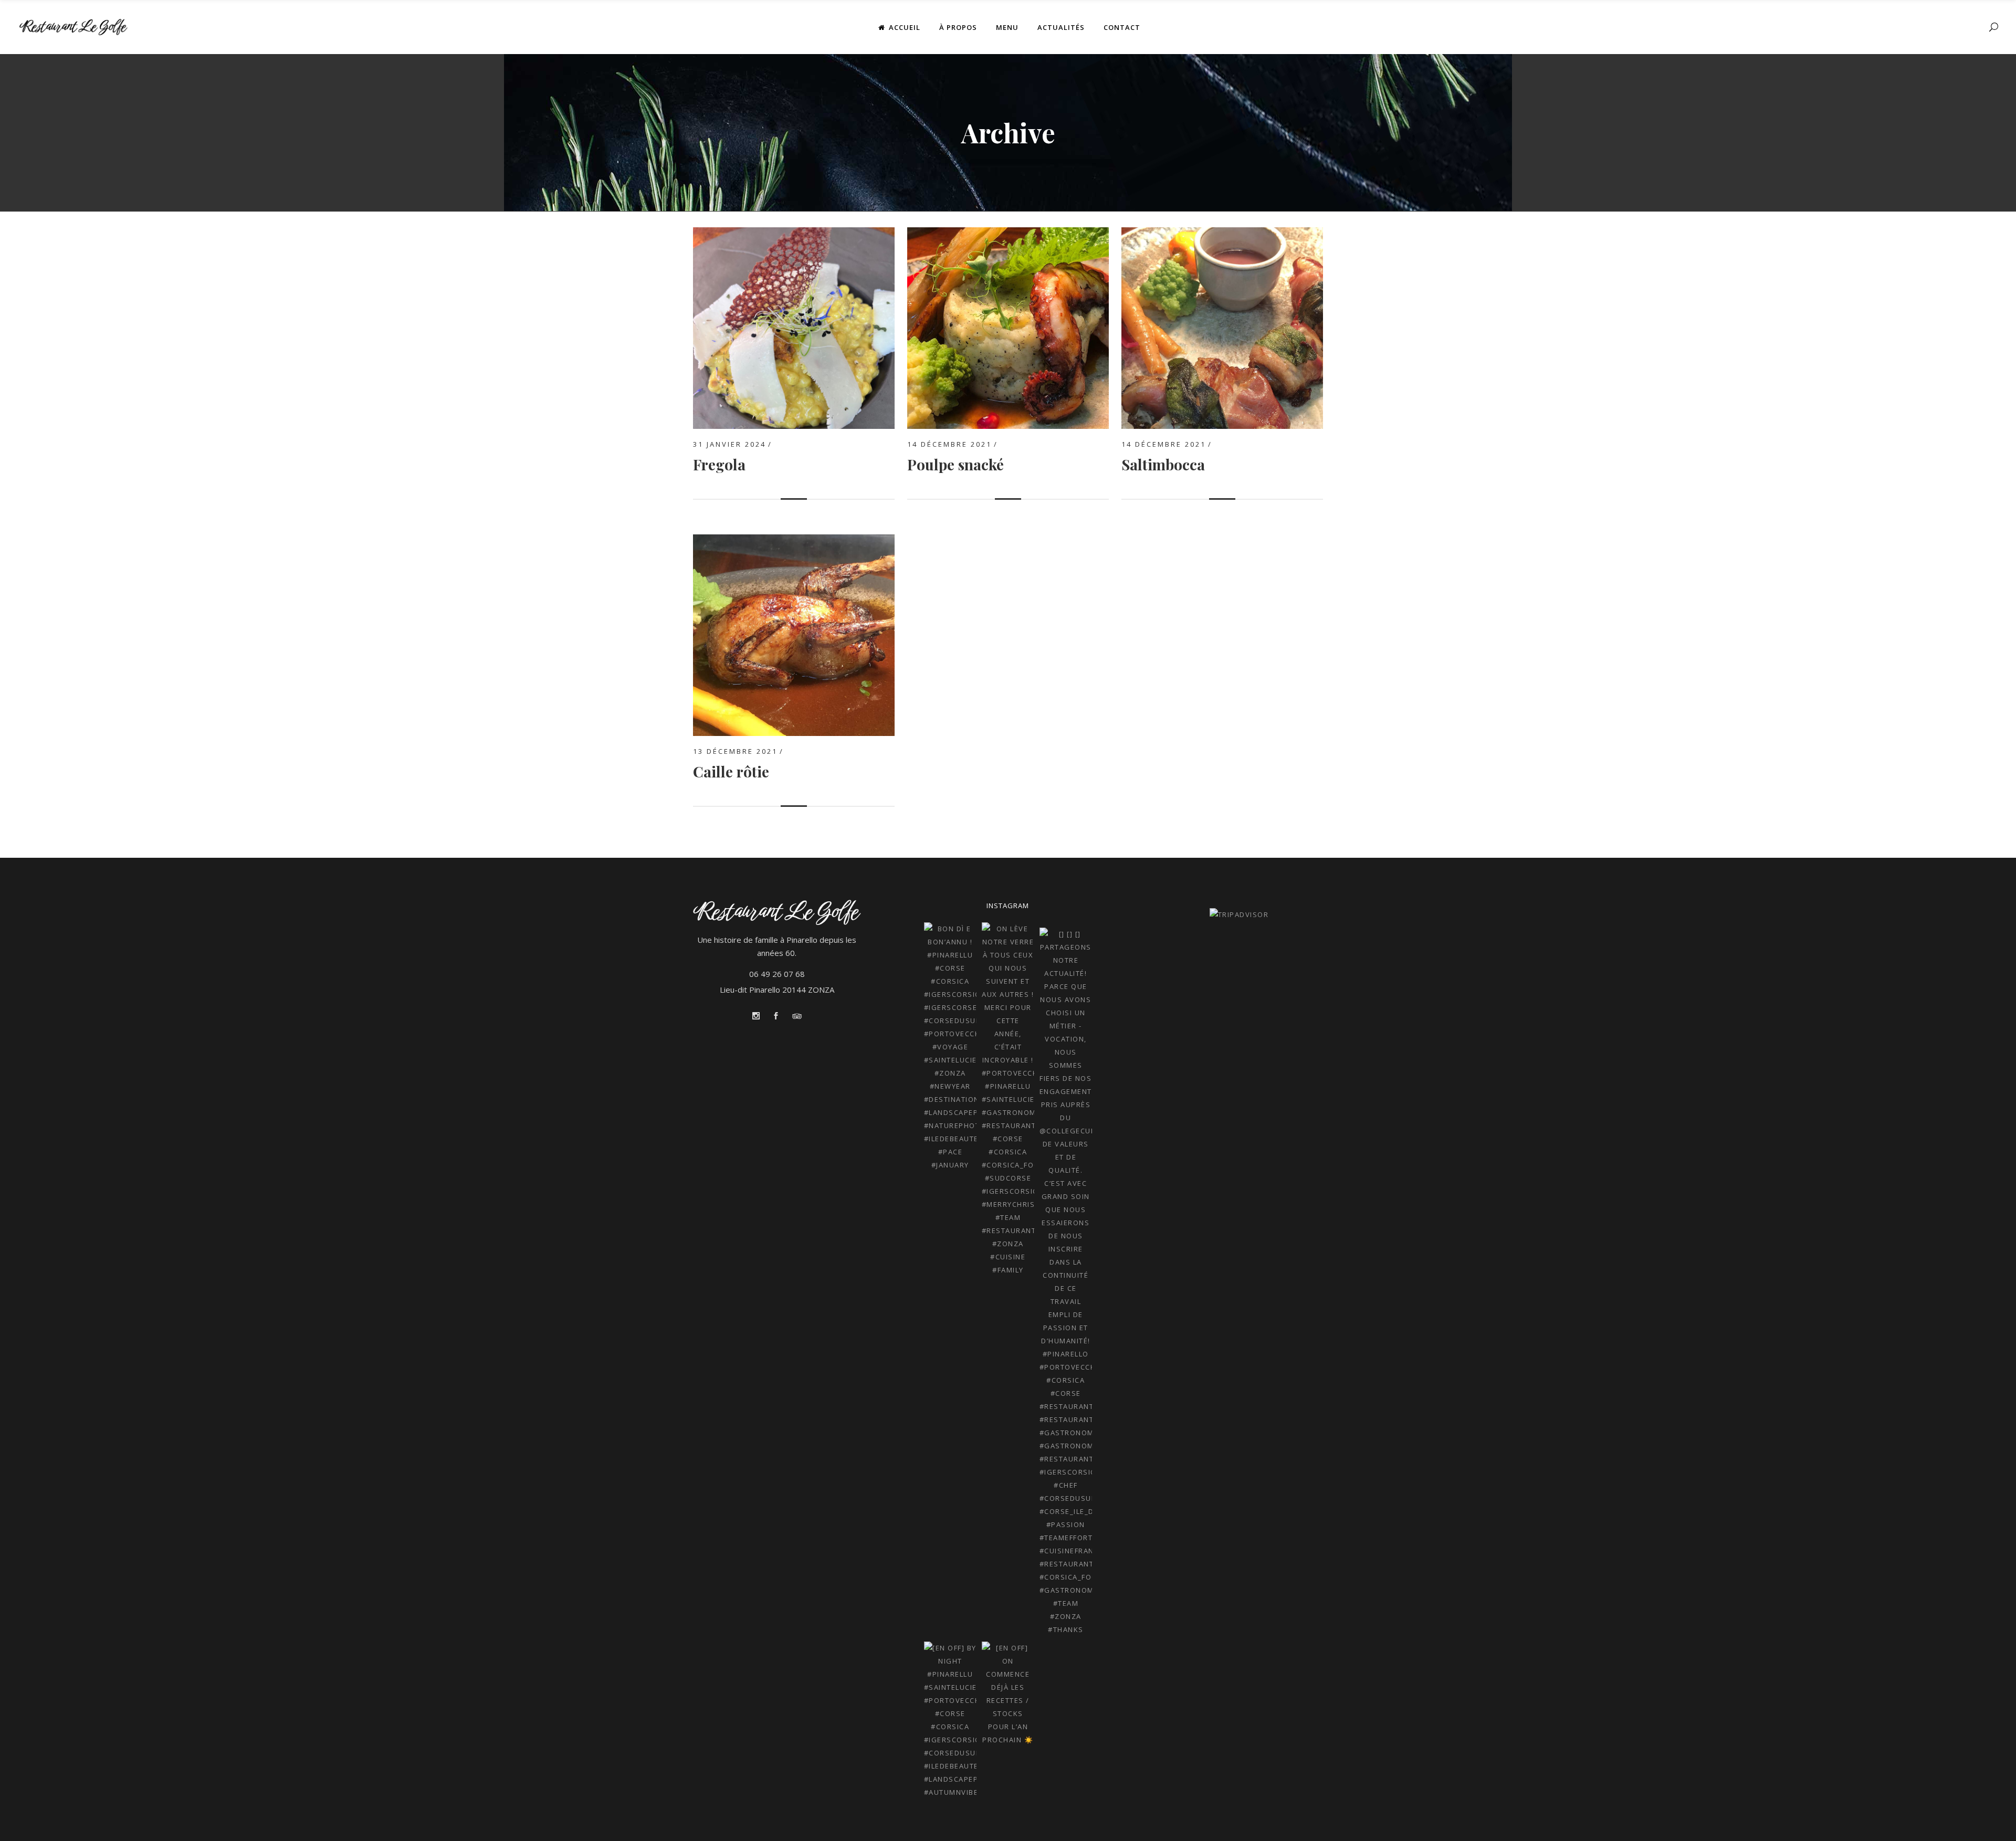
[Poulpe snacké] (1008, 234)
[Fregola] (794, 234)
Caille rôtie (731, 771)
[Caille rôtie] (794, 541)
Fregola (719, 464)
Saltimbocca (1163, 464)
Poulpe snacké (955, 464)
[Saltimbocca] (1222, 234)
